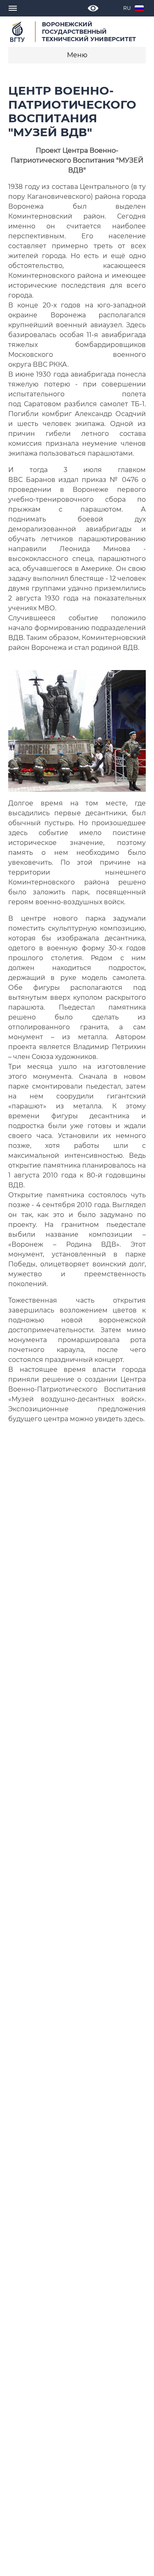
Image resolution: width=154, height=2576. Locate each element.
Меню (77, 55)
